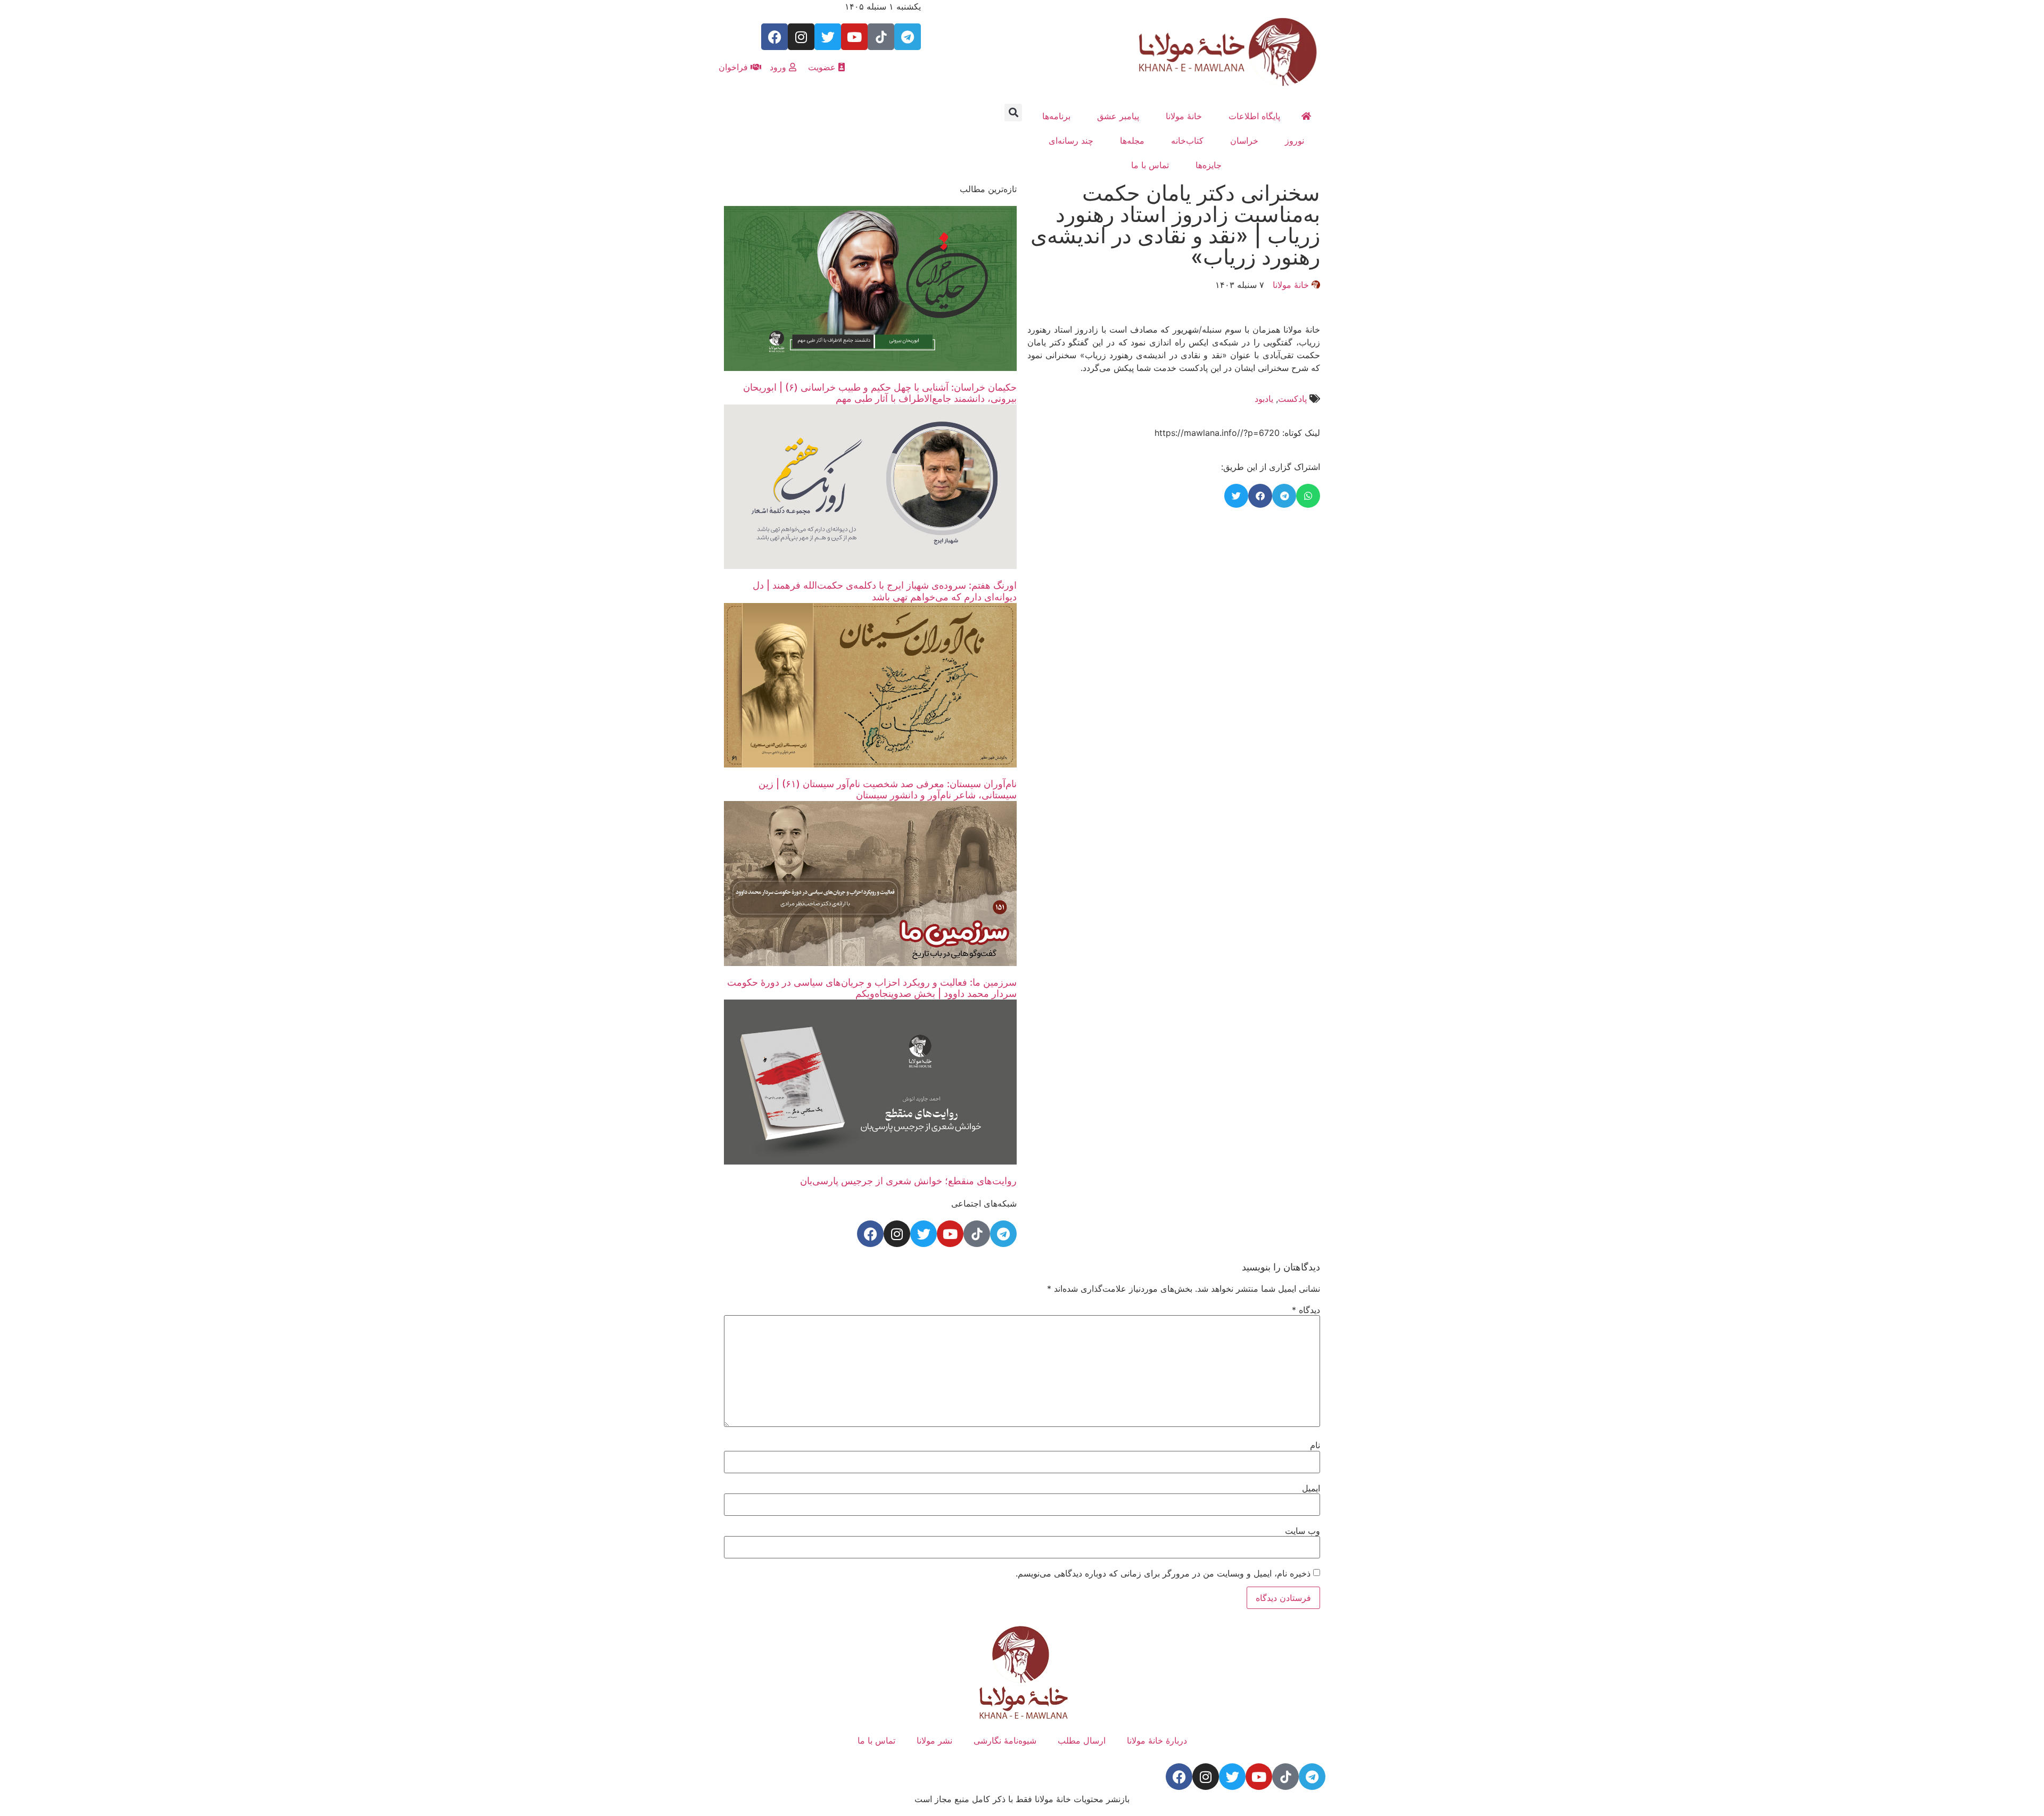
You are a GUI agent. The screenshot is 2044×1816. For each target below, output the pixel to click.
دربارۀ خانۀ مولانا (1157, 1740)
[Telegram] (908, 37)
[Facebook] (774, 37)
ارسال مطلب (1082, 1740)
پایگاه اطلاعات (1254, 116)
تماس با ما (1150, 165)
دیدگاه (1306, 1310)
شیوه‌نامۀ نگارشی (1005, 1740)
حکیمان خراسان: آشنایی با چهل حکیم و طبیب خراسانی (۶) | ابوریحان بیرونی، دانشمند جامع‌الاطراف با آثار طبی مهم (880, 393)
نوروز (1295, 141)
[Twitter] (828, 37)
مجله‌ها (1132, 141)
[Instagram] (801, 37)
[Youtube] (854, 37)
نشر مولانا (934, 1740)
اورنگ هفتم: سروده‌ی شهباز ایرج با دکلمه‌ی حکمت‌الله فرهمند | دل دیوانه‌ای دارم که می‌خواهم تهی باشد (885, 591)
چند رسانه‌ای (1071, 141)
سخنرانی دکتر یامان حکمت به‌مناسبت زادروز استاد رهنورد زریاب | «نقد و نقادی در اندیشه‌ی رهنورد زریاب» (1175, 225)
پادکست (1292, 399)
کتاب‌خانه (1187, 141)
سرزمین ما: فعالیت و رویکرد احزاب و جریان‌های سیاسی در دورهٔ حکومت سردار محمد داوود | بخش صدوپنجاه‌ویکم (872, 988)
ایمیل (1311, 1488)
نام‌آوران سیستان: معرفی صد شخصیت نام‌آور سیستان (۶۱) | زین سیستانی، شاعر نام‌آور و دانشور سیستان (888, 790)
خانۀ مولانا (1184, 116)
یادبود (1264, 399)
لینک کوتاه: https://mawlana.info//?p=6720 (1237, 433)
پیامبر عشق (1118, 116)
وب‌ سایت (1303, 1531)
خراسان (1244, 141)
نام (1315, 1445)
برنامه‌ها (1056, 116)
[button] (1013, 113)
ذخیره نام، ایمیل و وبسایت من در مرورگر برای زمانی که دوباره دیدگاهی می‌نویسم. (1163, 1573)
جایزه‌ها (1209, 165)
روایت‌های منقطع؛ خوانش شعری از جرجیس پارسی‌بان (908, 1181)
